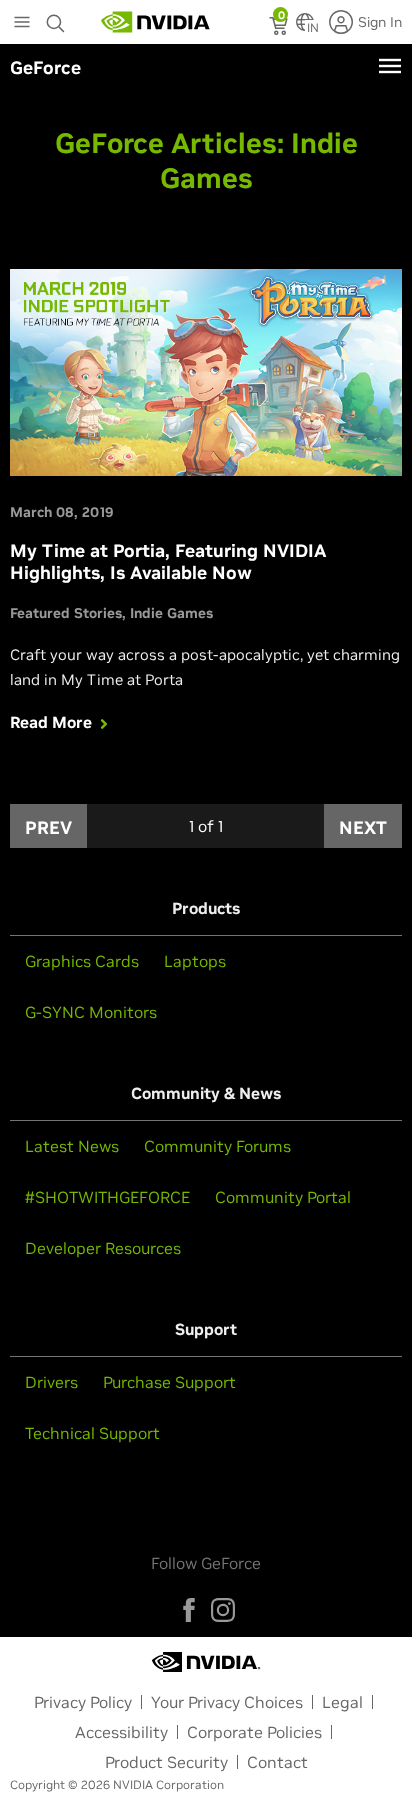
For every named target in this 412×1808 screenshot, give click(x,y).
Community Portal (283, 1197)
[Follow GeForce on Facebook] (189, 1610)
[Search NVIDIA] (56, 18)
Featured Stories (66, 613)
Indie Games (171, 613)
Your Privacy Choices (227, 1702)
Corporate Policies (254, 1732)
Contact (277, 1762)
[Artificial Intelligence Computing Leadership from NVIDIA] (156, 22)
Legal (342, 1702)
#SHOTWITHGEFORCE (107, 1197)
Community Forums (217, 1146)
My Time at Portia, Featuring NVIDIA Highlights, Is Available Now (168, 562)
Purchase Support (169, 1382)
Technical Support (92, 1433)
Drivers (51, 1382)
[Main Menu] (22, 24)
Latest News (72, 1146)
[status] (280, 28)
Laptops (195, 961)
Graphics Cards (82, 961)
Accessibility (121, 1732)
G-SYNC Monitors (91, 1012)
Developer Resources (103, 1248)
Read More (51, 722)
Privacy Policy (83, 1702)
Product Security (166, 1762)
